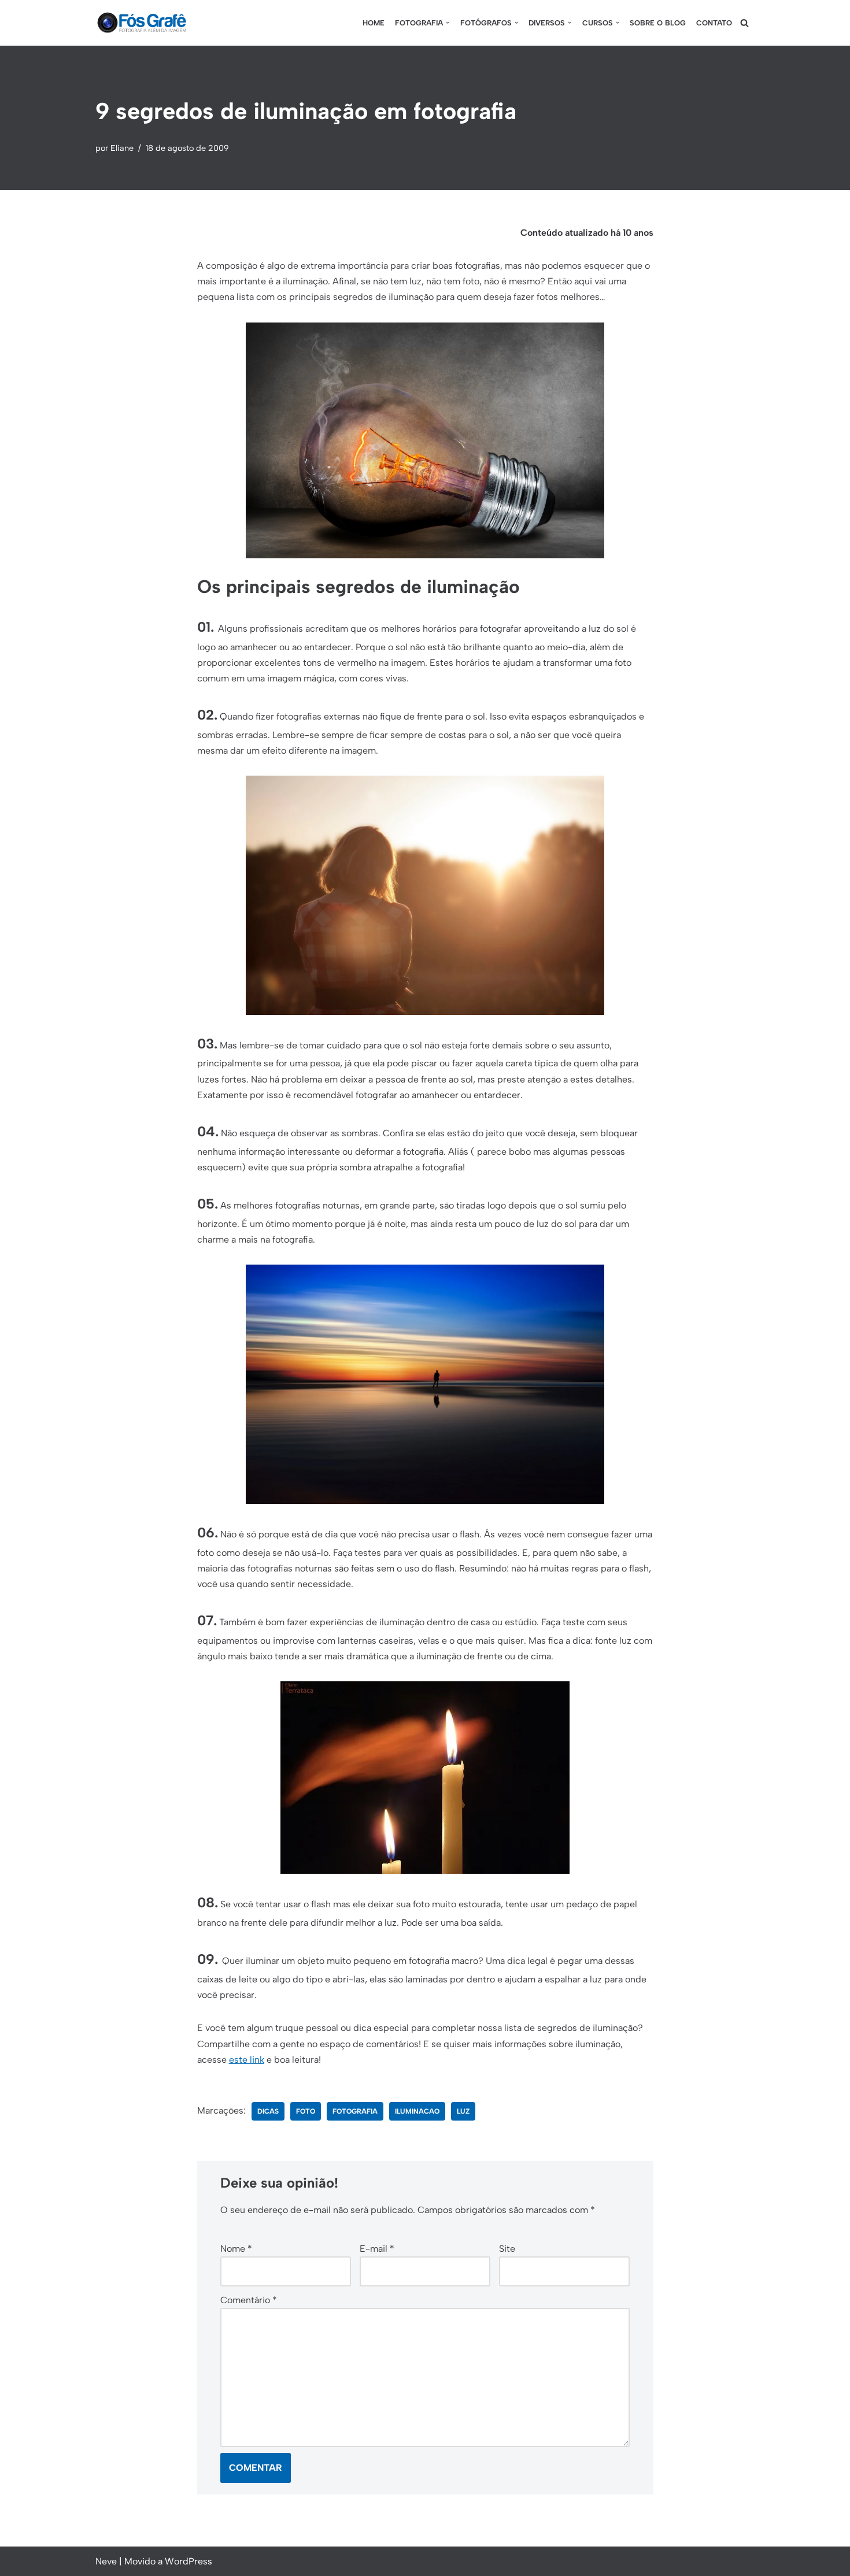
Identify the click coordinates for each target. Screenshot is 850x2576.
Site (507, 2249)
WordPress (189, 2561)
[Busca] (744, 23)
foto (306, 2111)
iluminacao (417, 2111)
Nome (236, 2249)
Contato (714, 23)
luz (463, 2111)
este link (247, 2060)
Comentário (249, 2300)
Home (374, 23)
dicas (268, 2111)
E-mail (377, 2249)
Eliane (122, 148)
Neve (106, 2561)
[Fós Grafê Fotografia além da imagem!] (142, 23)
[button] (448, 23)
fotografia (355, 2111)
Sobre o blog (658, 23)
